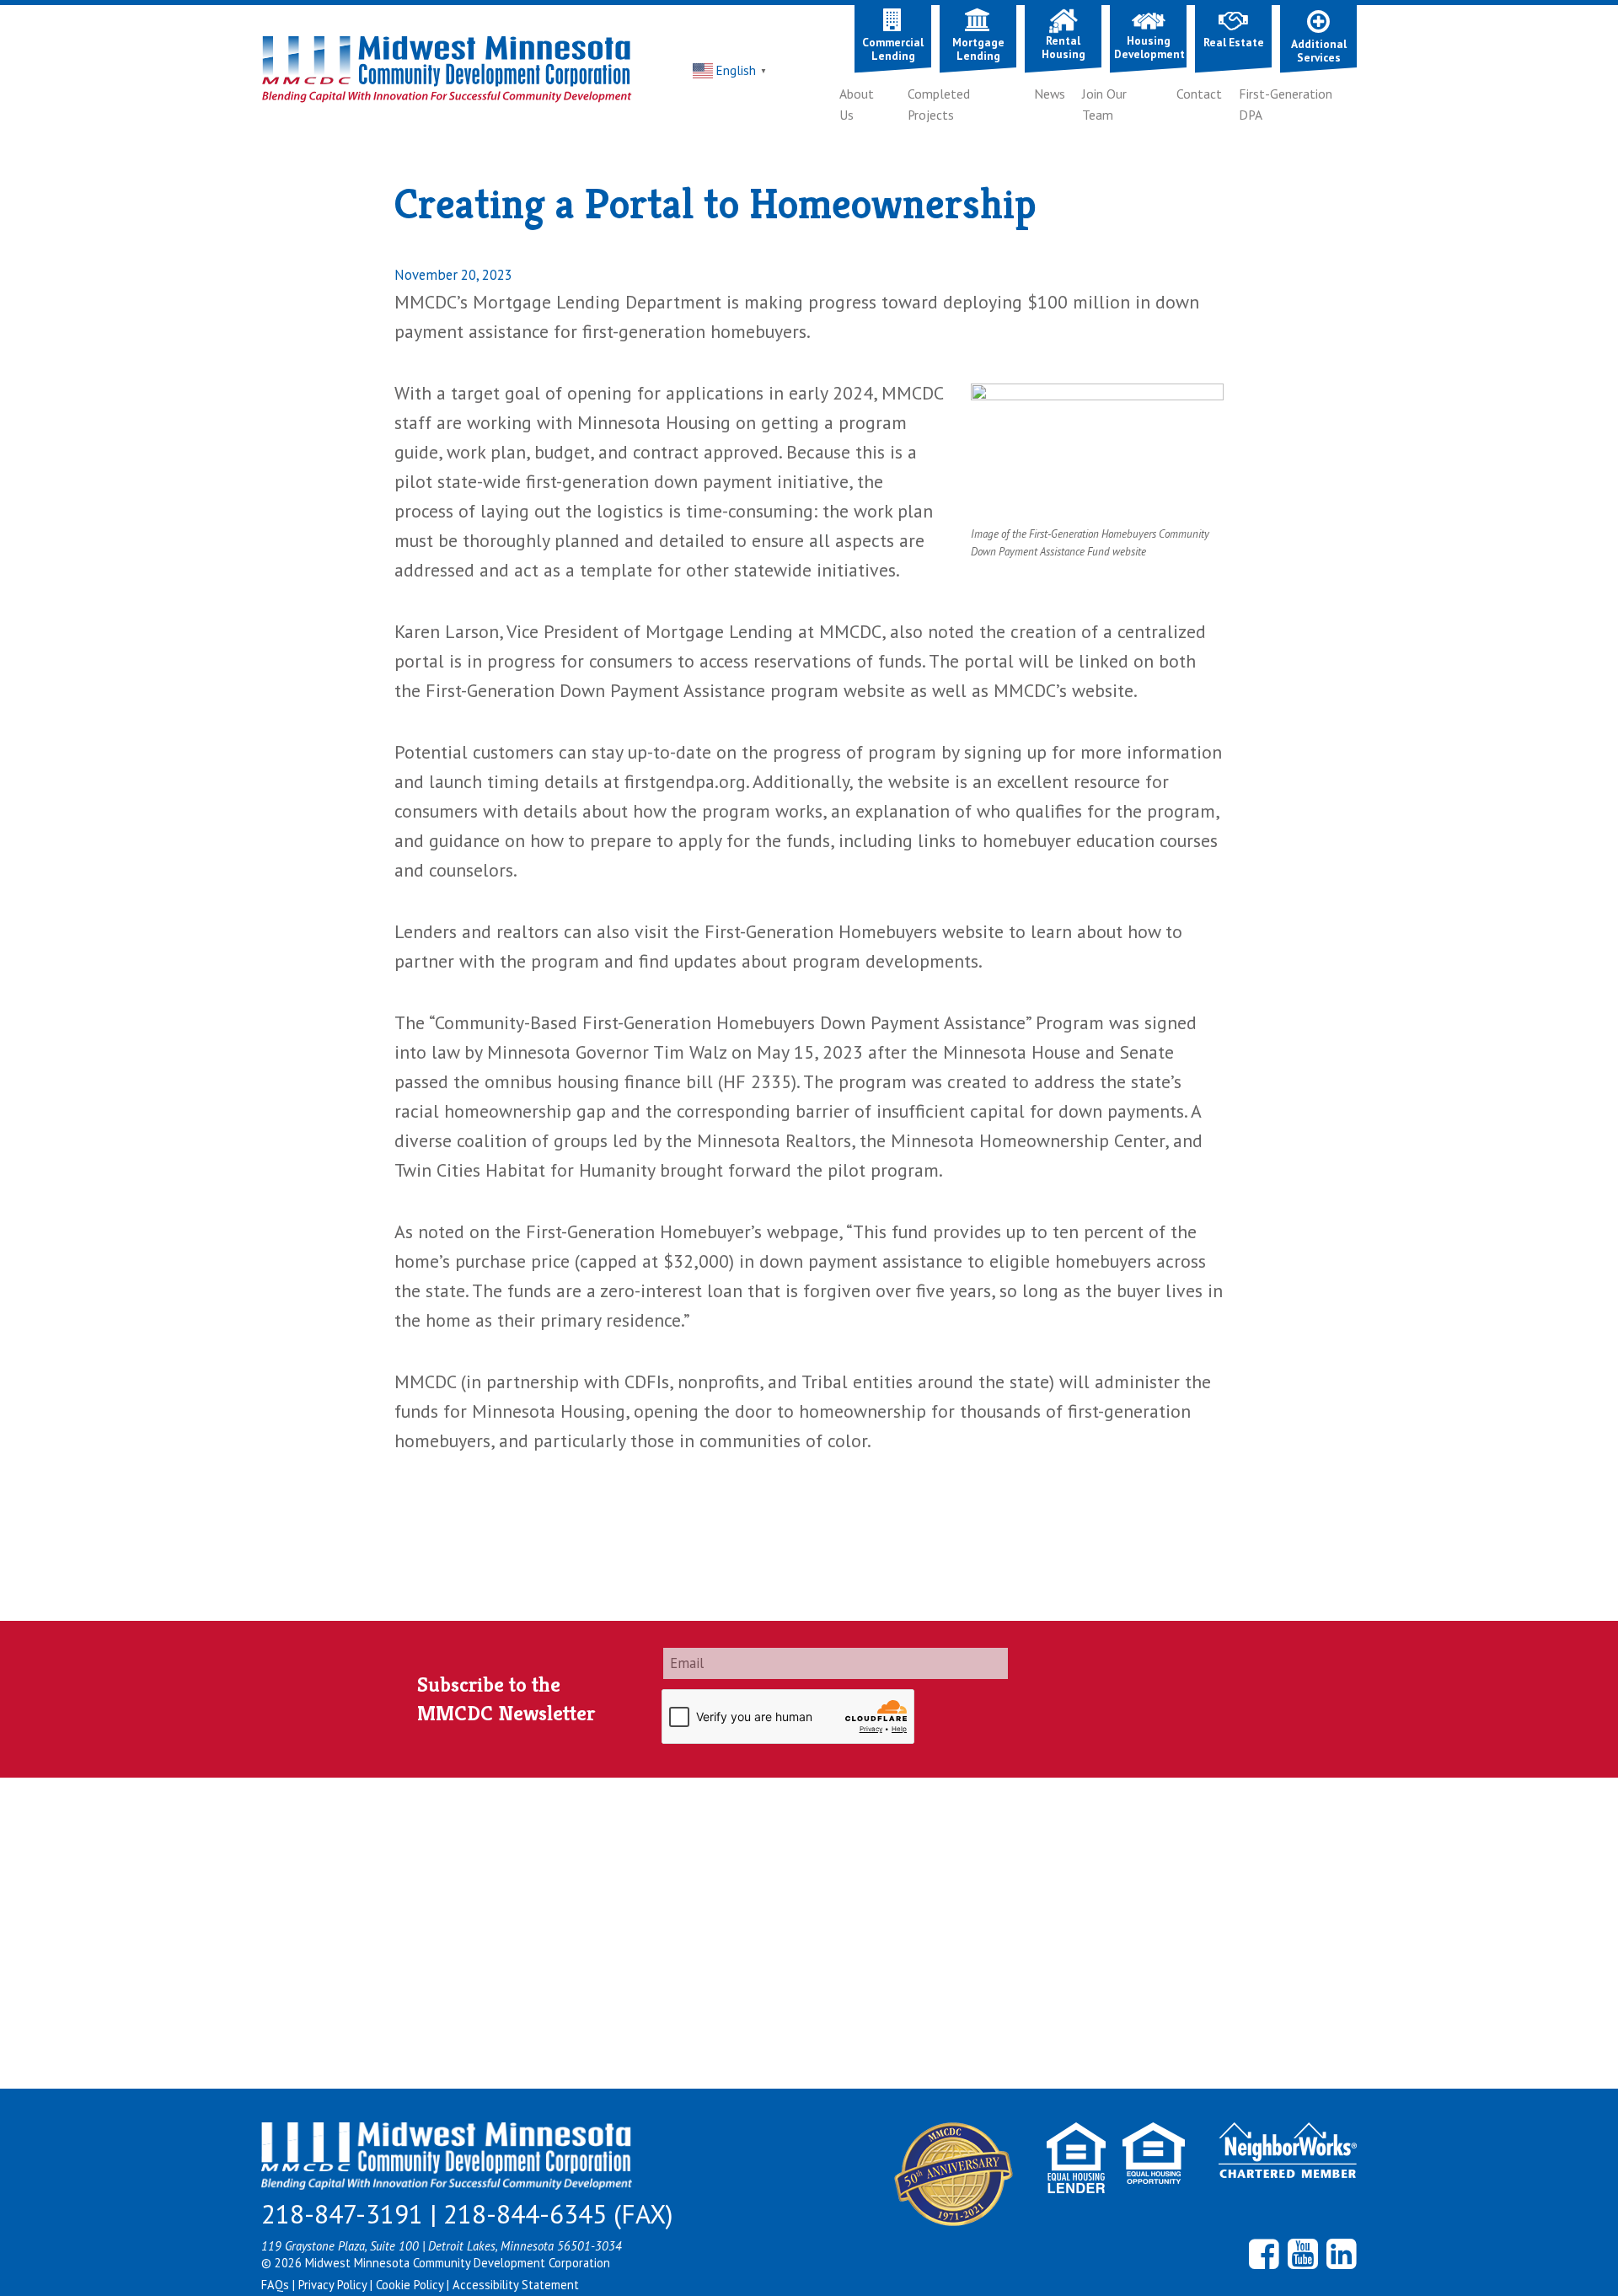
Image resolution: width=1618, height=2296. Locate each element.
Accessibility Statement (516, 2285)
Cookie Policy (411, 2285)
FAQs (277, 2285)
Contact (1199, 94)
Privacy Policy (334, 2285)
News (1050, 94)
